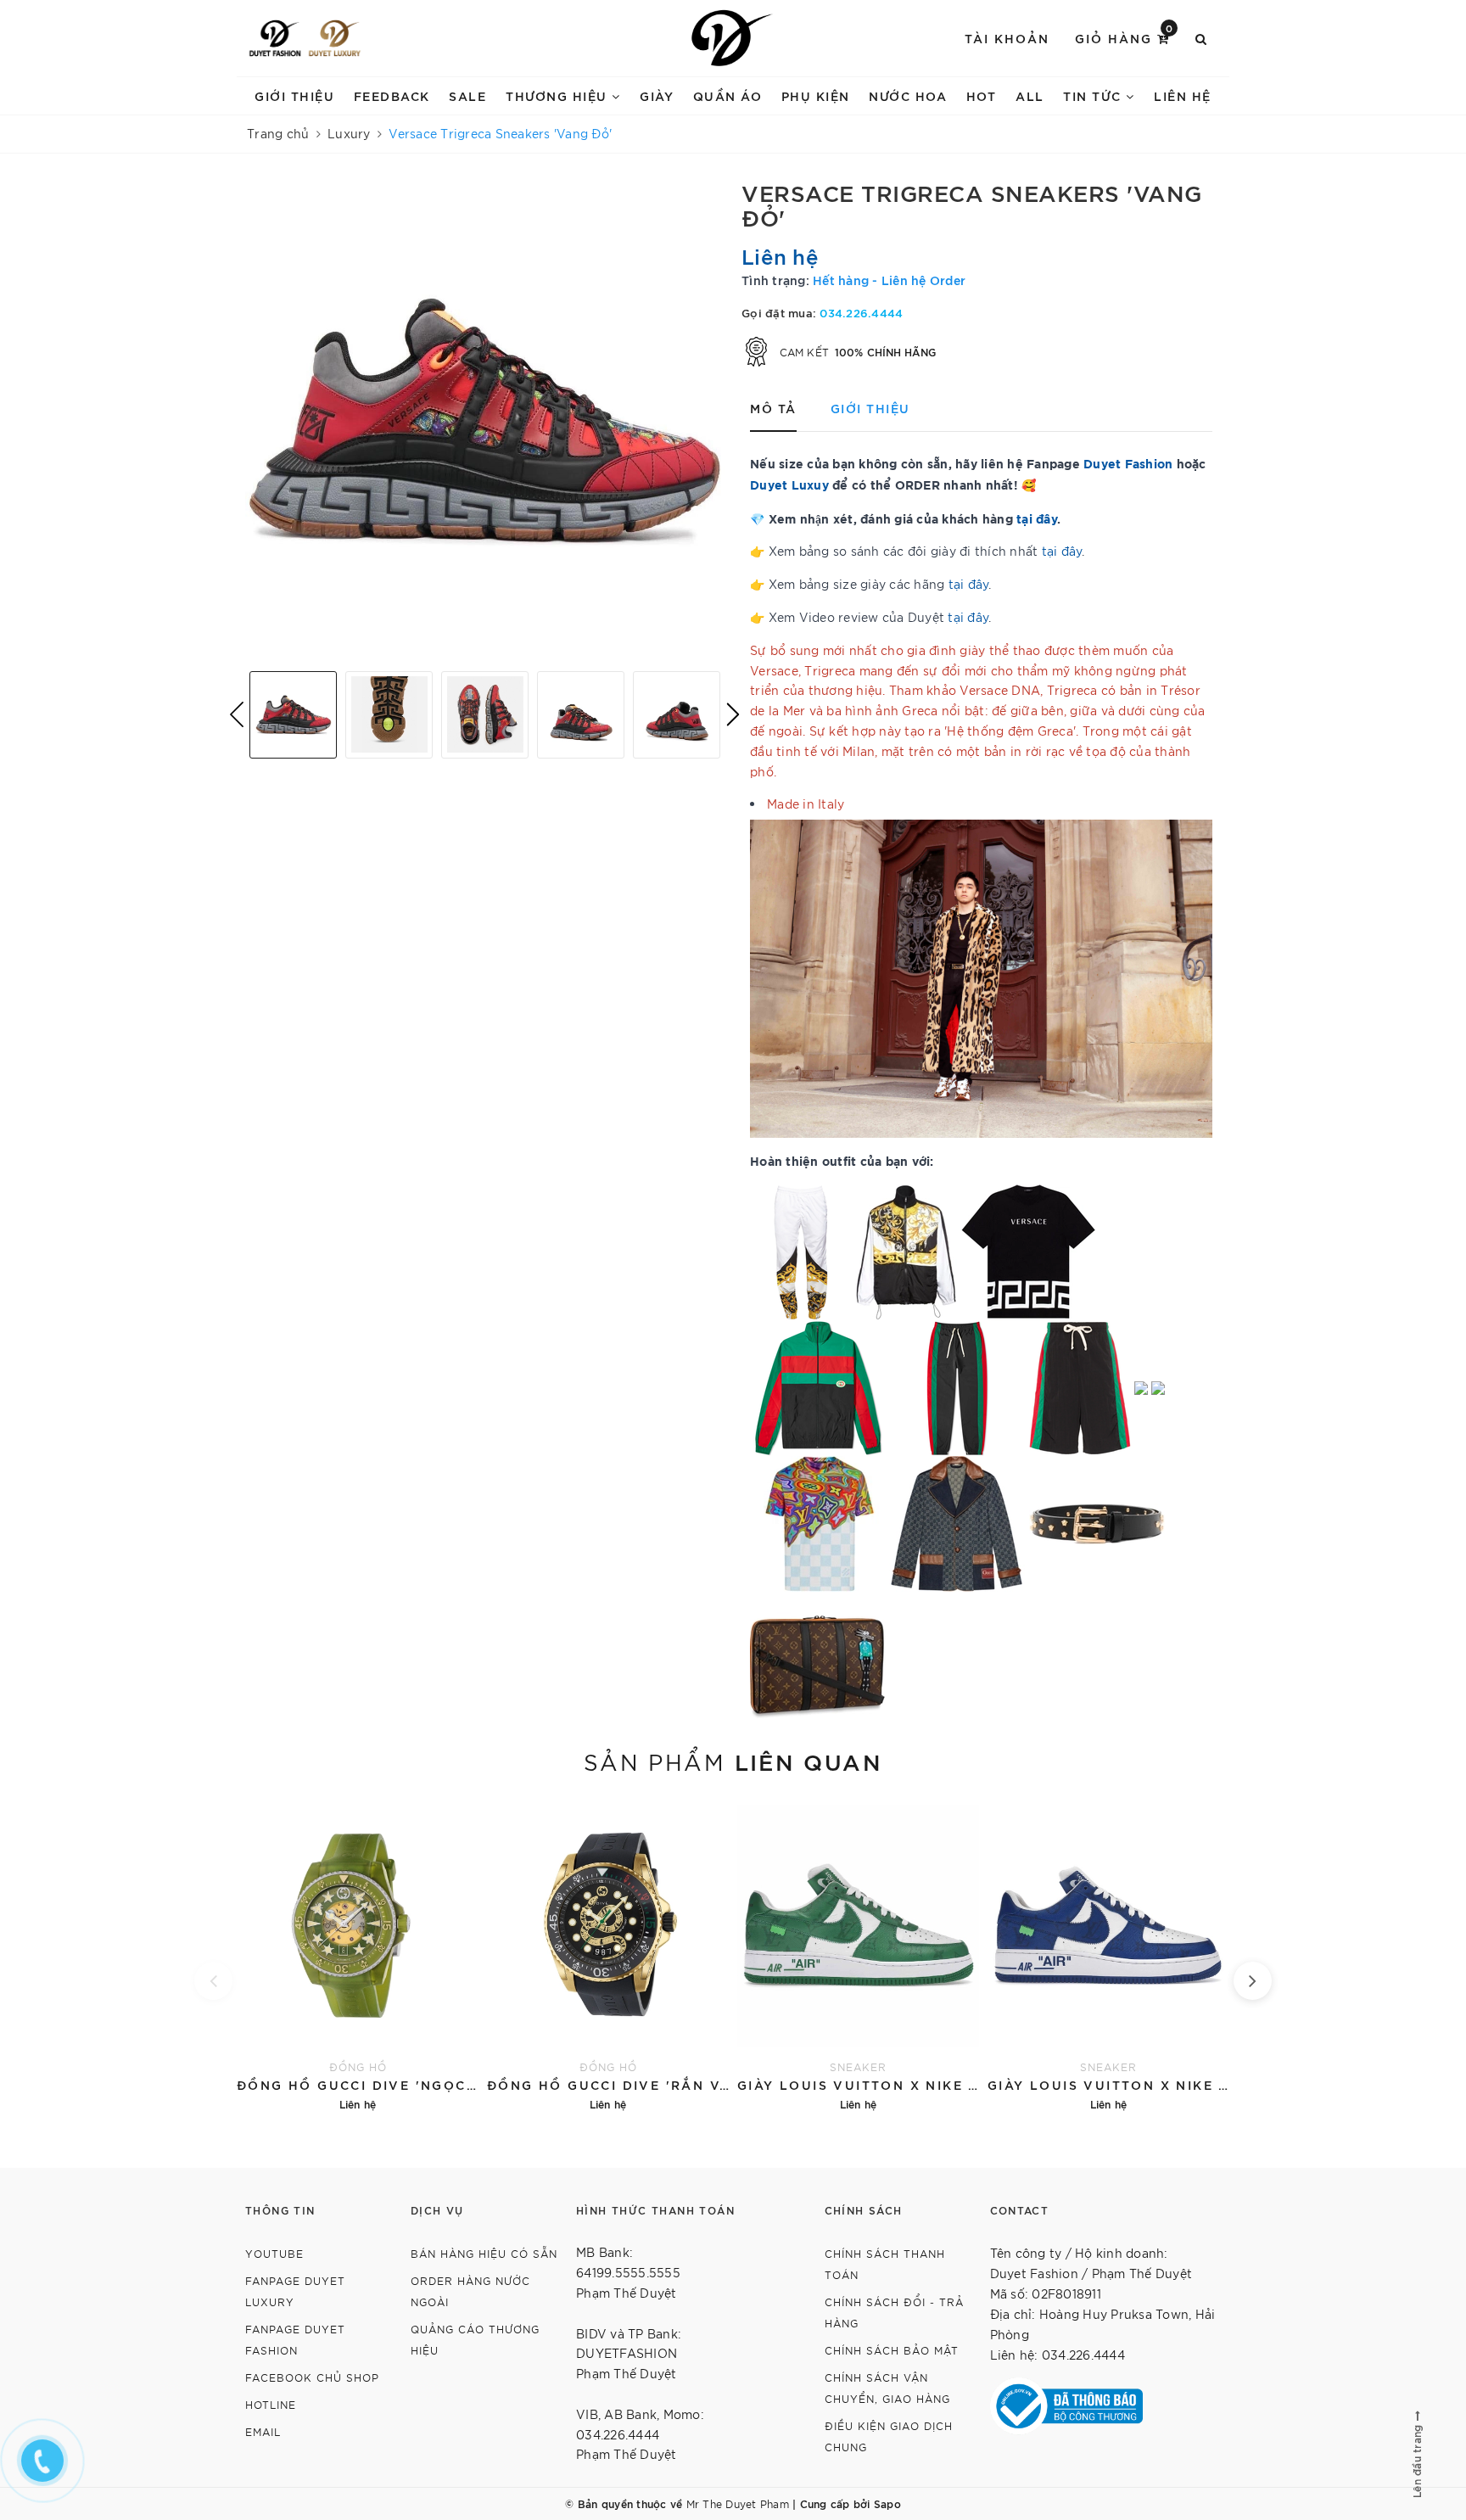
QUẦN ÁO (728, 95)
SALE (467, 95)
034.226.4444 (861, 312)
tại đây (1062, 551)
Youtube (274, 2253)
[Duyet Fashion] (275, 38)
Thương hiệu (559, 95)
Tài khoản (1007, 38)
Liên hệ (1183, 95)
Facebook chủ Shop (312, 2377)
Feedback (392, 95)
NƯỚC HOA (908, 95)
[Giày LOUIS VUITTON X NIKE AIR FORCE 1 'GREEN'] (858, 1956)
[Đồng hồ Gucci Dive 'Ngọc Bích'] (358, 1956)
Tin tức (1094, 95)
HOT (982, 95)
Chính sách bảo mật (892, 2350)
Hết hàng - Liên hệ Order (889, 280)
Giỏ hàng (1125, 37)
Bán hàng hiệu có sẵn (484, 2253)
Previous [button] (237, 714)
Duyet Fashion (1128, 463)
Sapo (887, 2503)
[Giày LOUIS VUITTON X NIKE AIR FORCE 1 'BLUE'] (1108, 1956)
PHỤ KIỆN (816, 95)
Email (263, 2431)
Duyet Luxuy (789, 484)
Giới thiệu (294, 95)
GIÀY (657, 95)
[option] (485, 419)
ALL (1030, 95)
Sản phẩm (733, 1761)
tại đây (1037, 518)
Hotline (271, 2404)
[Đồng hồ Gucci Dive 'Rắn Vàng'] (608, 1956)
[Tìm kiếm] (1202, 38)
